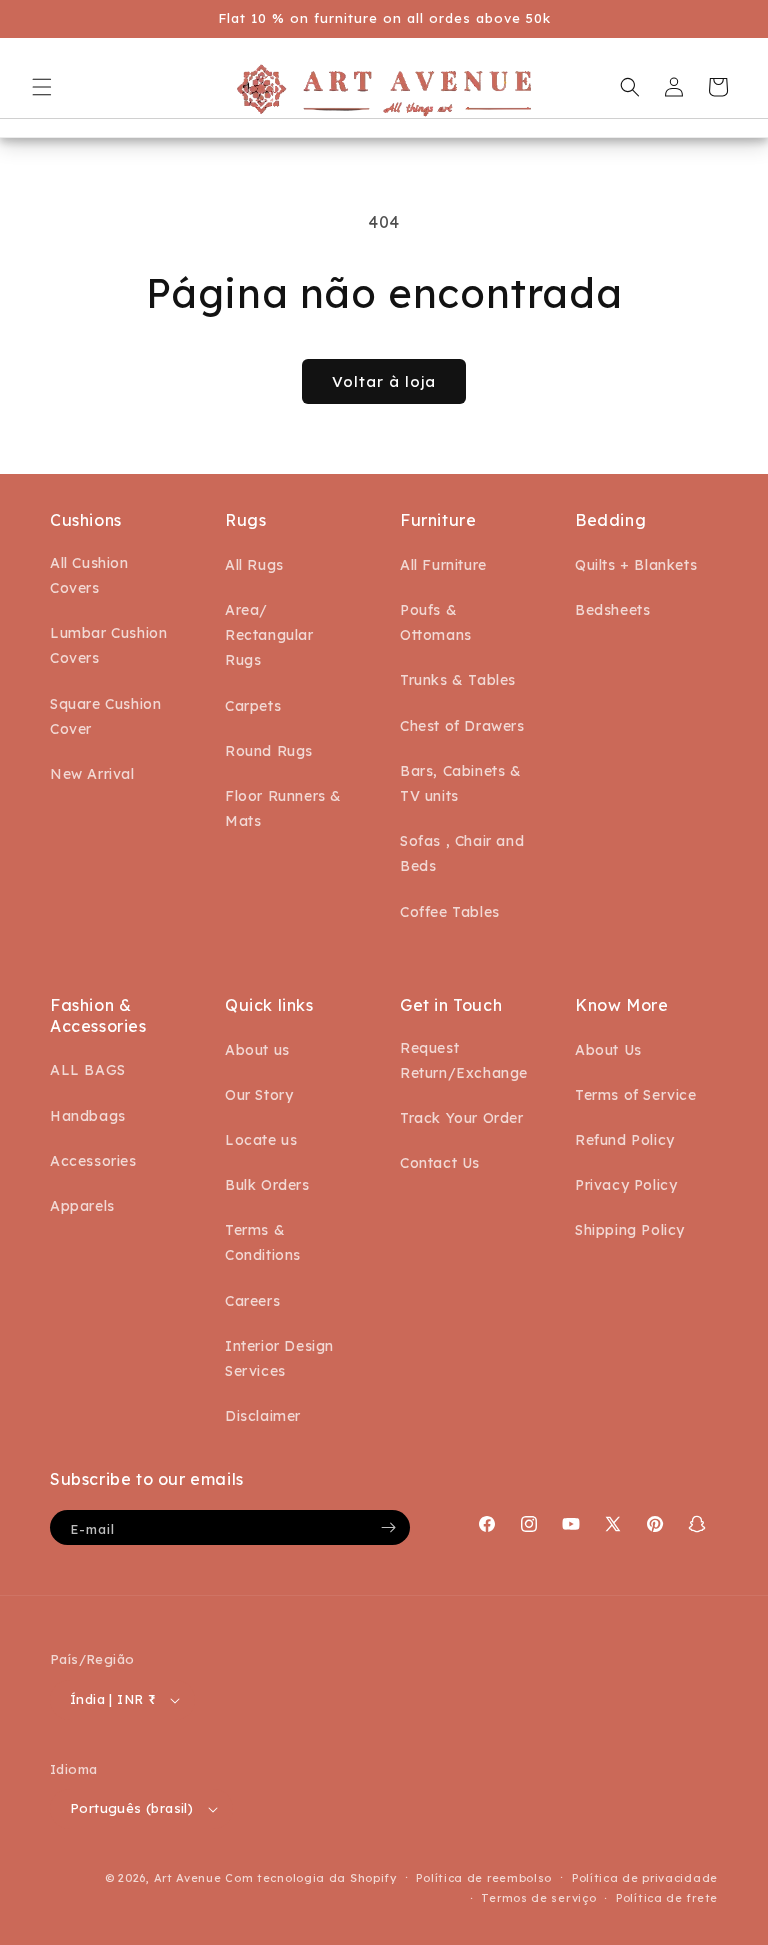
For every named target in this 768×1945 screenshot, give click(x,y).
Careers (252, 1301)
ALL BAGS (88, 1070)
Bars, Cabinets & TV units (461, 783)
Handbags (88, 1116)
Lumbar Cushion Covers (108, 645)
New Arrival (92, 774)
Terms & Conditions (263, 1242)
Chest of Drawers (462, 726)
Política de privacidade (645, 1878)
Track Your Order (462, 1118)
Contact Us (440, 1163)
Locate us (261, 1140)
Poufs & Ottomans (436, 622)
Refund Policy (625, 1140)
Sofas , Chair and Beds (462, 853)
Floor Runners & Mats (283, 808)
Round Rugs (269, 751)
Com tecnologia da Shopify (311, 1878)
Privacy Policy (626, 1185)
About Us (608, 1050)
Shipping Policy (630, 1230)
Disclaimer (263, 1416)
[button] (42, 87)
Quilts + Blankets (636, 565)
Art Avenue (188, 1878)
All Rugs (254, 565)
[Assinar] (388, 1527)
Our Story (259, 1095)
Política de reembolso (484, 1878)
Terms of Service (636, 1095)
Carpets (253, 706)
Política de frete (667, 1898)
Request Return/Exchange (464, 1060)
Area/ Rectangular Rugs (269, 635)
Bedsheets (612, 610)
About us (257, 1050)
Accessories (93, 1161)
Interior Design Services (279, 1358)
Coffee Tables (450, 912)
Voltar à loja (384, 381)
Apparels (82, 1206)
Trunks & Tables (458, 680)
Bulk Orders (267, 1185)
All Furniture (443, 565)
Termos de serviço (538, 1898)
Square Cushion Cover (105, 716)
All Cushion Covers (89, 575)
